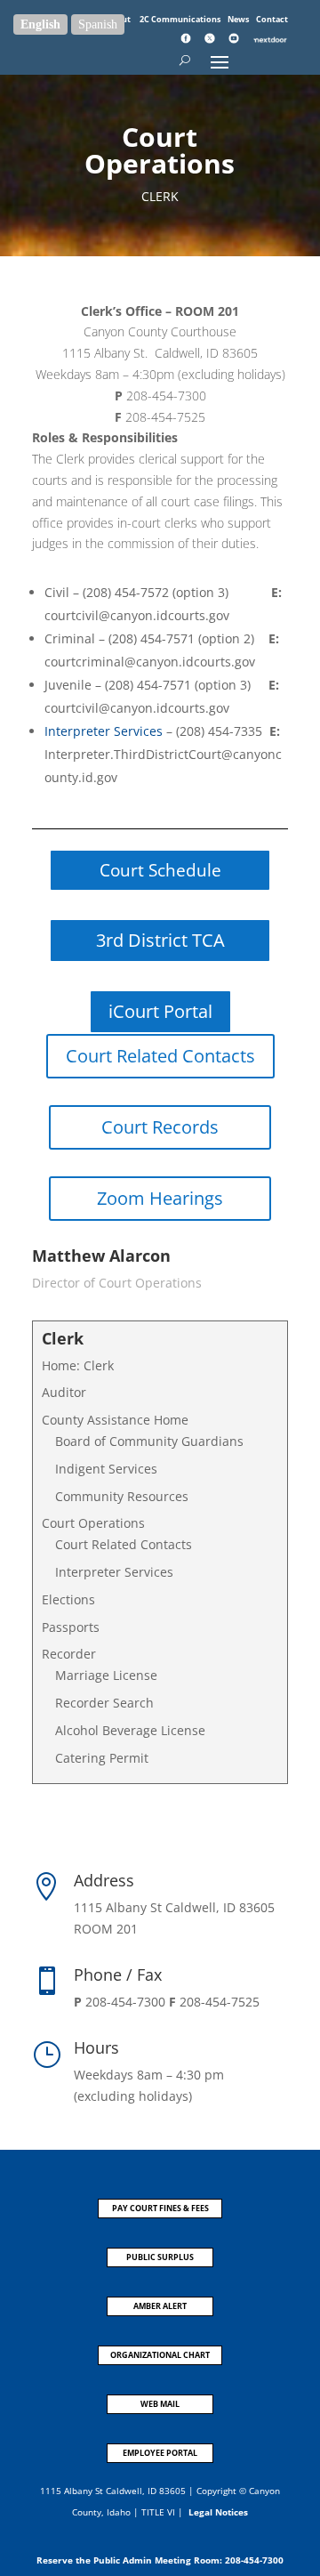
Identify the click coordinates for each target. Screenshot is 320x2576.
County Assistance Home (115, 1420)
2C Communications (181, 19)
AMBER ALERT (160, 2306)
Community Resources (122, 1496)
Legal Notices (218, 2512)
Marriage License (106, 1675)
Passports (71, 1627)
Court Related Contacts (160, 1056)
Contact (272, 19)
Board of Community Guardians (149, 1441)
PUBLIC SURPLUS (160, 2257)
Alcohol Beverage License (130, 1730)
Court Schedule (160, 870)
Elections (68, 1599)
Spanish (98, 24)
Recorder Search (104, 1703)
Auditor (64, 1392)
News (239, 19)
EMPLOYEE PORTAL (160, 2453)
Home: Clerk (78, 1365)
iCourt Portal (160, 1011)
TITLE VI (158, 2512)
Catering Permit (102, 1758)
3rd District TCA (160, 940)
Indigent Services (106, 1469)
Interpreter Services (104, 731)
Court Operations (93, 1523)
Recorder (69, 1654)
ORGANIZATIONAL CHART (160, 2355)
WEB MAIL (160, 2404)
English (40, 24)
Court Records (160, 1127)
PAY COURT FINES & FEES (160, 2208)
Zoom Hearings (160, 1198)
